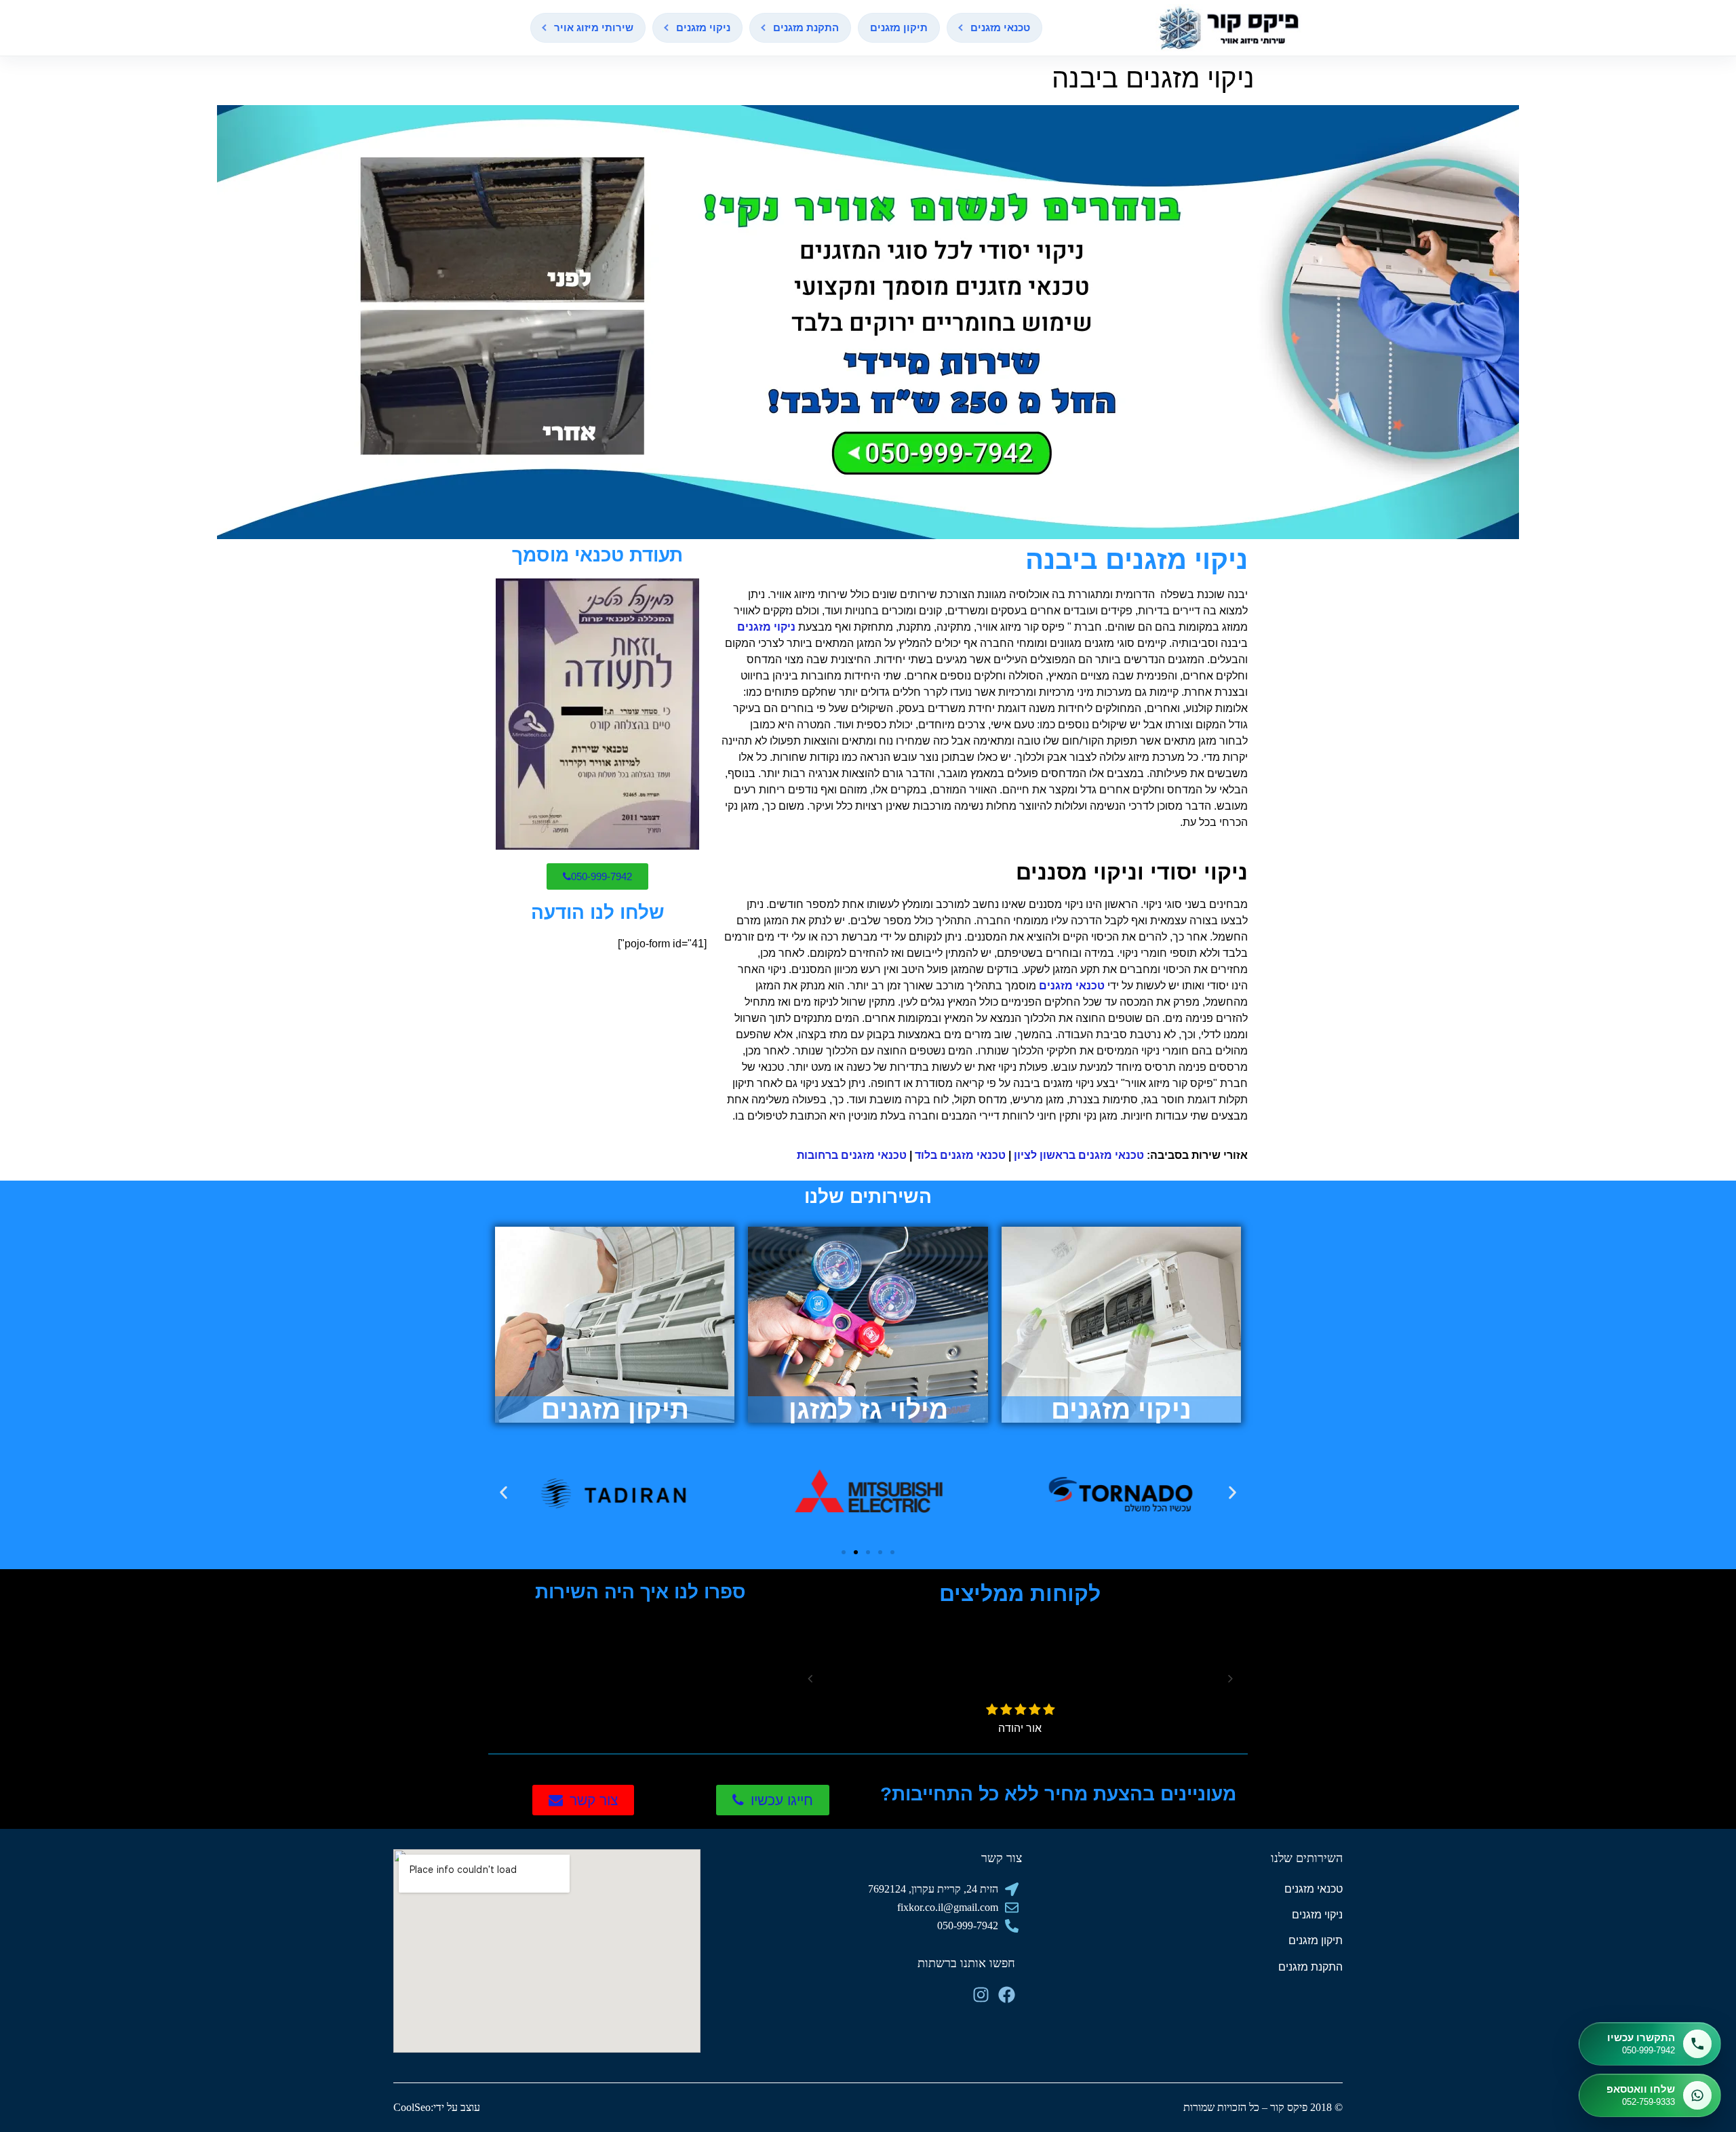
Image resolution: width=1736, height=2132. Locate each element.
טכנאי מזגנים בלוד (960, 1155)
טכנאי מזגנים (1000, 27)
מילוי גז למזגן (868, 1409)
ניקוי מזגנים (703, 27)
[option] (1028, 1677)
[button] (504, 1492)
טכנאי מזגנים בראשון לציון (1079, 1155)
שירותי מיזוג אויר (594, 27)
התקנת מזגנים (806, 27)
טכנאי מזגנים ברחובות (852, 1155)
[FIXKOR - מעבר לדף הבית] (1229, 28)
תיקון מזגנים (899, 27)
